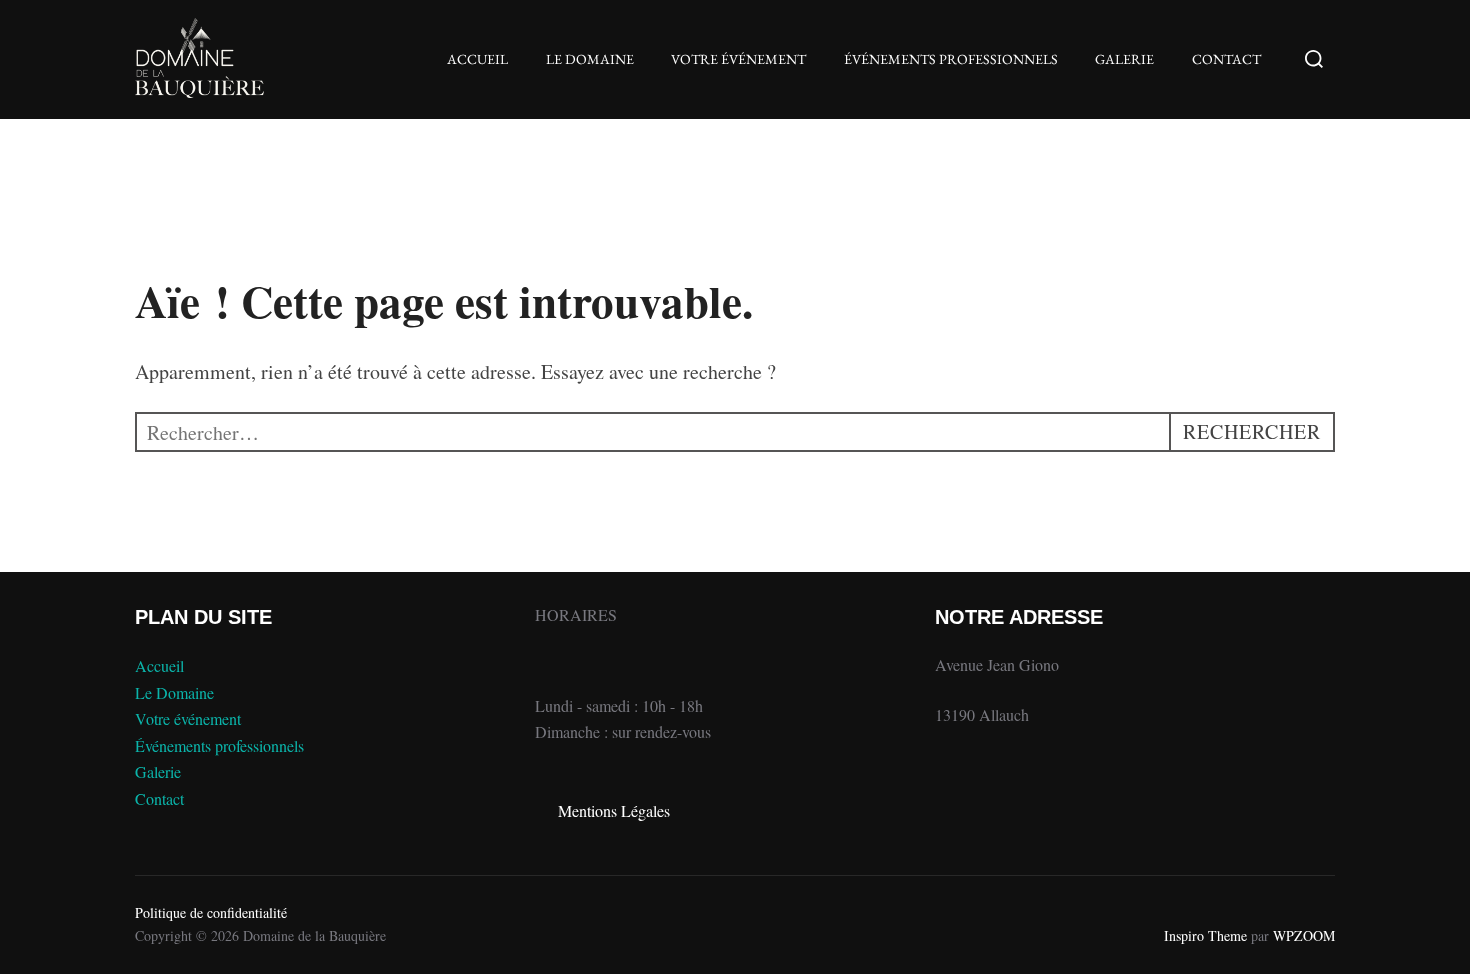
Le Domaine (590, 59)
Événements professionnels (951, 59)
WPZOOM (1304, 935)
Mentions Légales (614, 810)
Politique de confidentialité (211, 912)
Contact (1226, 59)
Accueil (477, 59)
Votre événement (738, 59)
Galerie (1124, 59)
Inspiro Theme (1205, 935)
